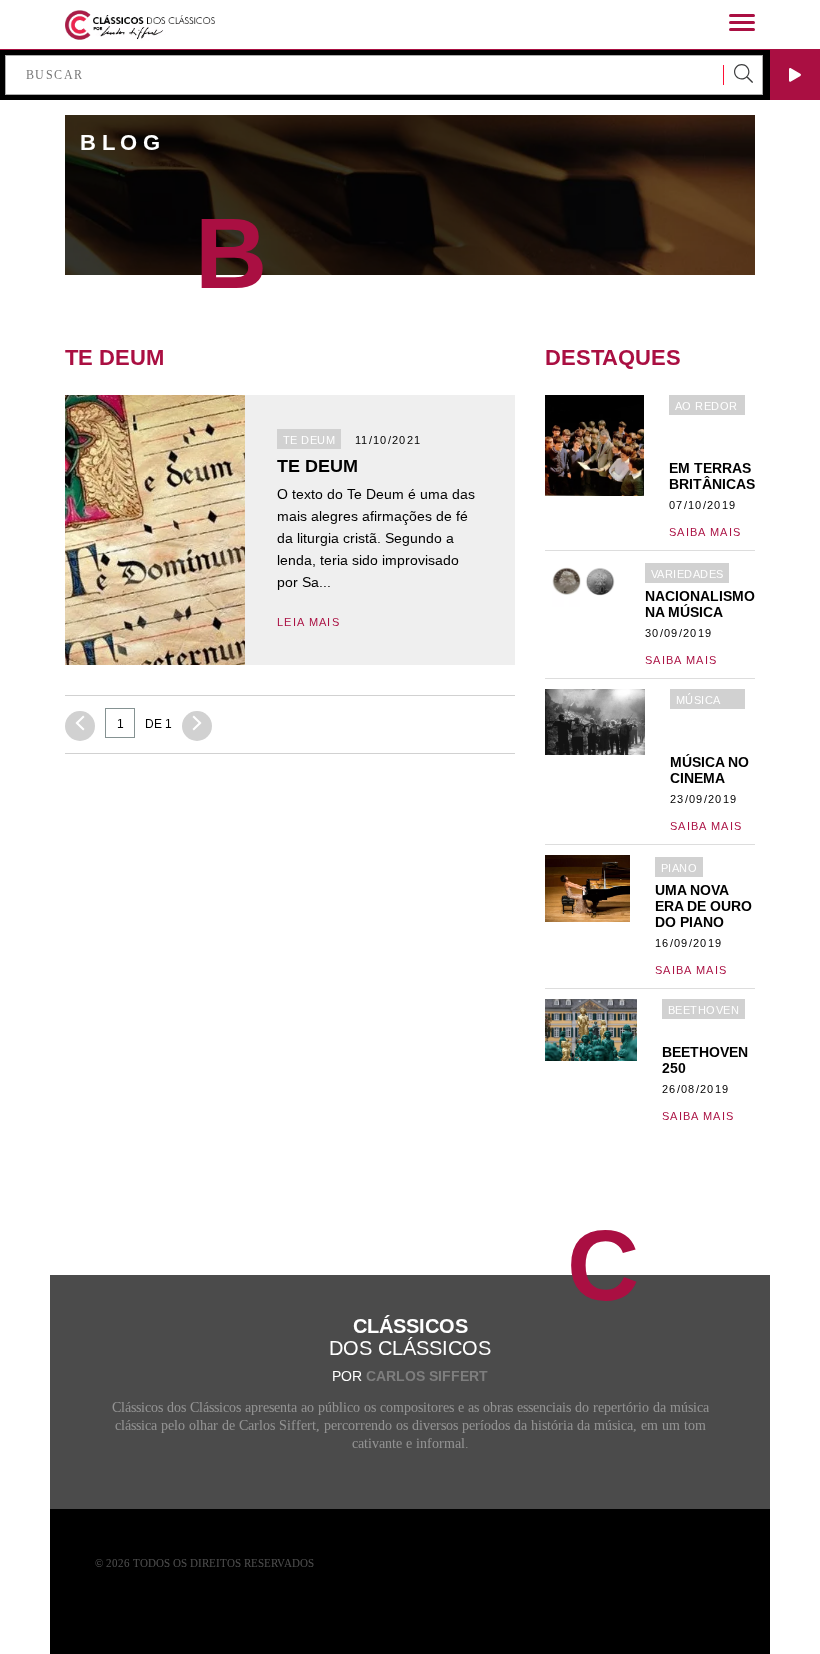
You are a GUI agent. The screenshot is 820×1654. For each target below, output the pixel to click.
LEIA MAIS (308, 622)
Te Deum (309, 440)
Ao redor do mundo (706, 407)
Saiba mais (705, 532)
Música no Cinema (698, 701)
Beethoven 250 (703, 1011)
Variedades (687, 574)
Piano (679, 868)
